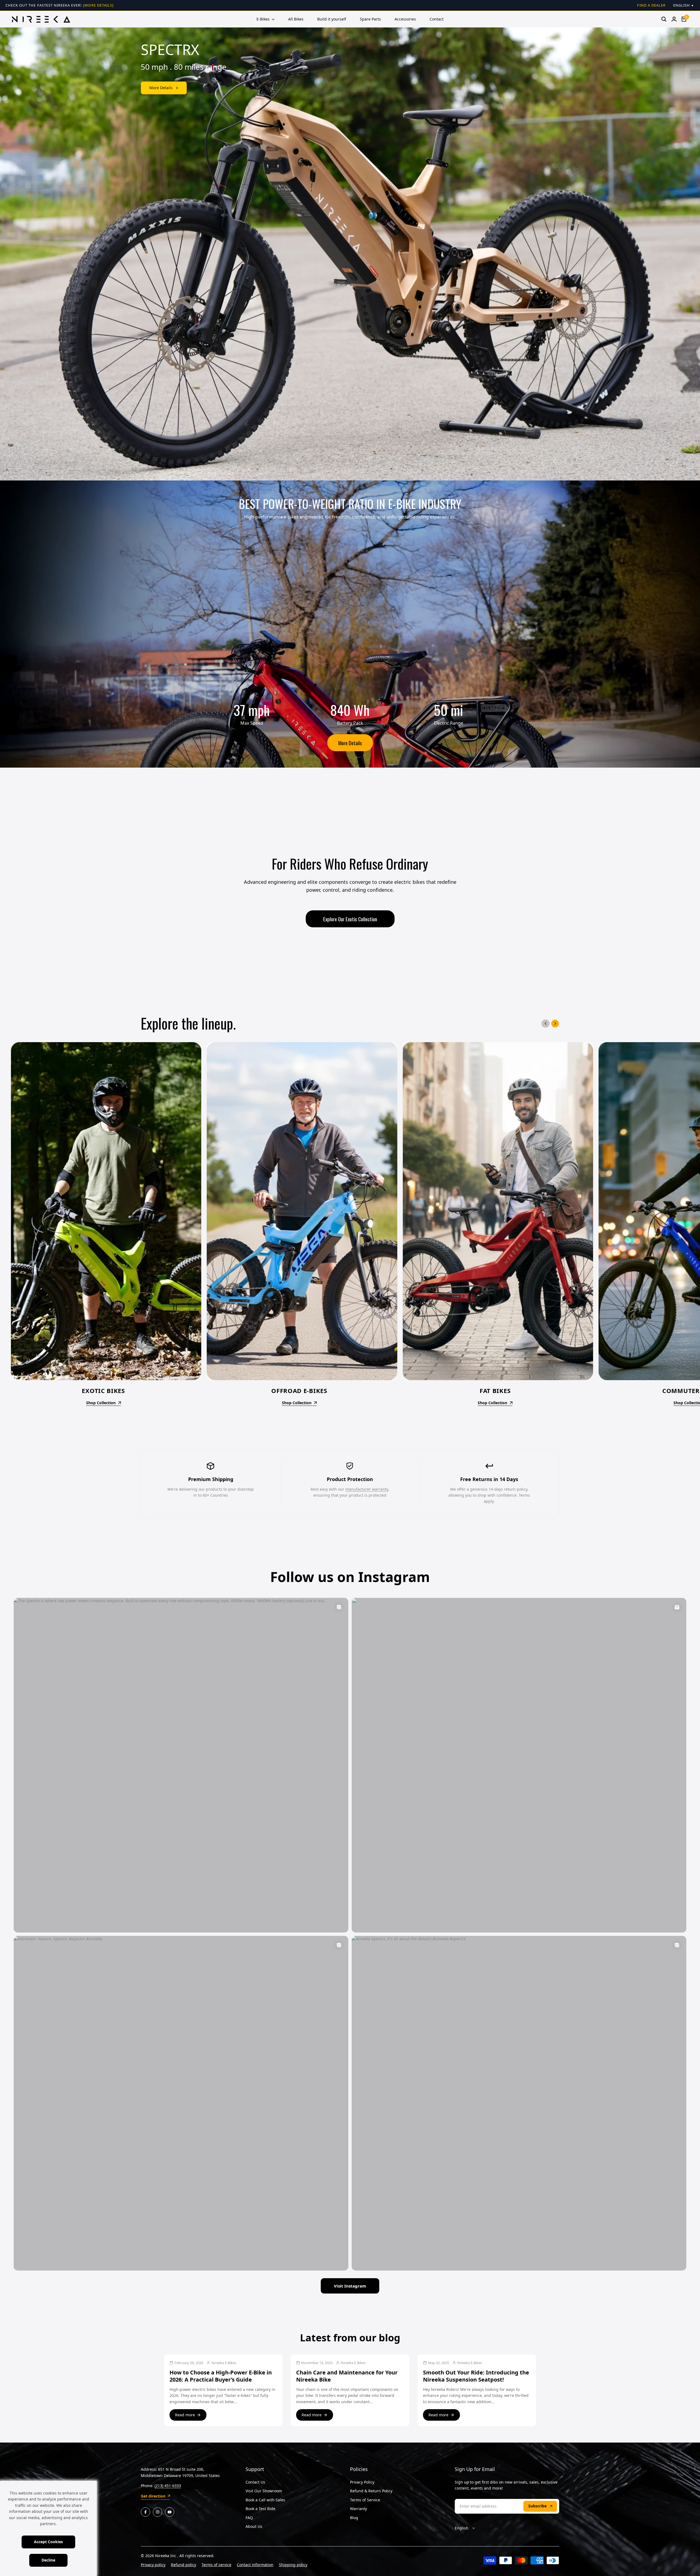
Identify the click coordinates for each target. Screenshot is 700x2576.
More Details (350, 743)
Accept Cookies (48, 2542)
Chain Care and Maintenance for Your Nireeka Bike (347, 2376)
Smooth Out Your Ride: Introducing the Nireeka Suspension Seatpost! (476, 2376)
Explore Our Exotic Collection (350, 919)
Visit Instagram (350, 2286)
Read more (185, 2415)
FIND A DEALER (651, 5)
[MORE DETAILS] (98, 5)
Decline (48, 2560)
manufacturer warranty (367, 1489)
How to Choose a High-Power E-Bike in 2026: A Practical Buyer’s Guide (221, 2376)
